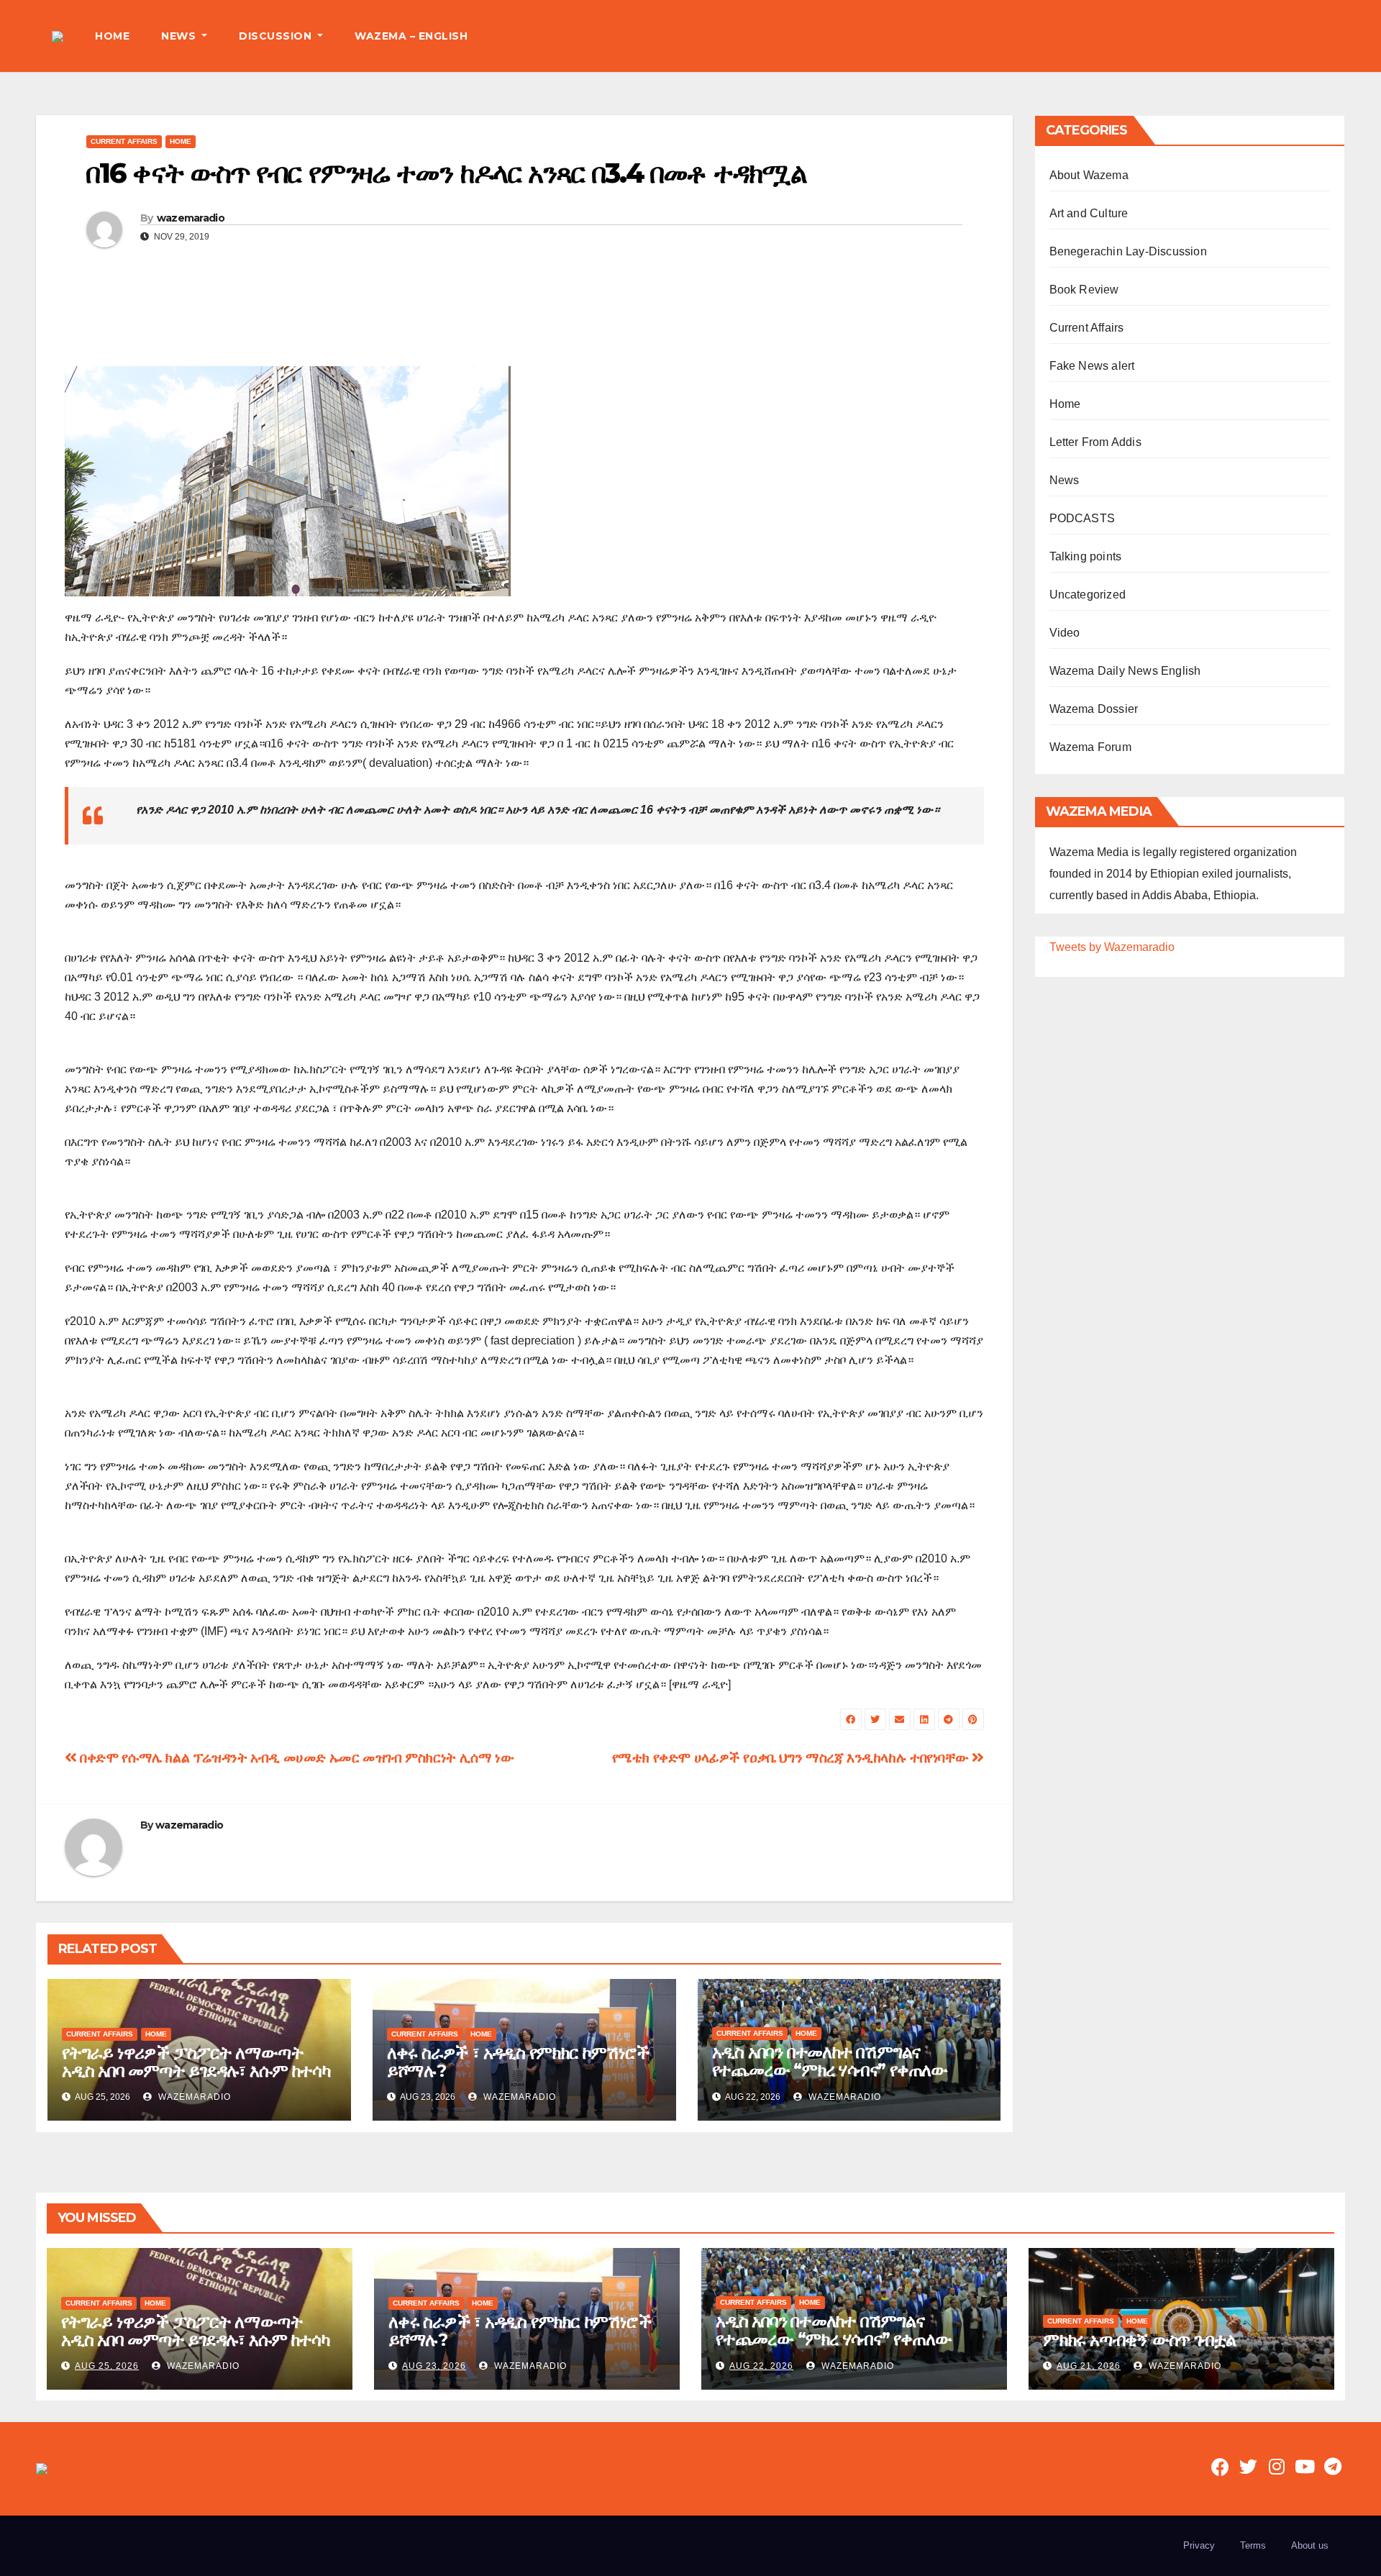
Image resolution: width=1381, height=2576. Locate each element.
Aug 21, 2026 (1089, 2366)
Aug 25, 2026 (107, 2366)
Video (1065, 633)
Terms (1253, 2545)
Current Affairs (124, 141)
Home (181, 141)
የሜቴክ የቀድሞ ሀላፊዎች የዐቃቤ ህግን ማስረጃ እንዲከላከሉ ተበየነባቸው (792, 1758)
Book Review (1084, 290)
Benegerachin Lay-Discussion (1128, 251)
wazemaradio (191, 218)
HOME (112, 36)
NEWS (180, 36)
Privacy (1199, 2545)
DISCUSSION (277, 36)
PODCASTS (1083, 518)
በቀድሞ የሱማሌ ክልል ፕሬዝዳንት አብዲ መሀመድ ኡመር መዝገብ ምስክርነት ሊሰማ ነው (295, 1758)
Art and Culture (1089, 213)
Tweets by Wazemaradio (1112, 947)
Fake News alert (1092, 366)
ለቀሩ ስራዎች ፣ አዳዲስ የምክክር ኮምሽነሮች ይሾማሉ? (518, 2062)
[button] (1334, 36)
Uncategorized (1088, 595)
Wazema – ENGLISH (411, 36)
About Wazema (1089, 175)
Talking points (1086, 556)
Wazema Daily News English (1125, 671)
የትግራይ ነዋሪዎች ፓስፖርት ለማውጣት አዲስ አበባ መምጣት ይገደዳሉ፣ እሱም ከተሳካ (196, 2062)
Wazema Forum (1090, 747)
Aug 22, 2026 (761, 2366)
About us (1310, 2545)
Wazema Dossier (1094, 709)
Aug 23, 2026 (434, 2366)
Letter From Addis (1095, 442)
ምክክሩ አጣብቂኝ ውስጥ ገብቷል (1139, 2340)
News (1065, 480)
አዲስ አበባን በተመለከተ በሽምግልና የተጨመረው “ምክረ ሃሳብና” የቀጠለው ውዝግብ (830, 2070)
